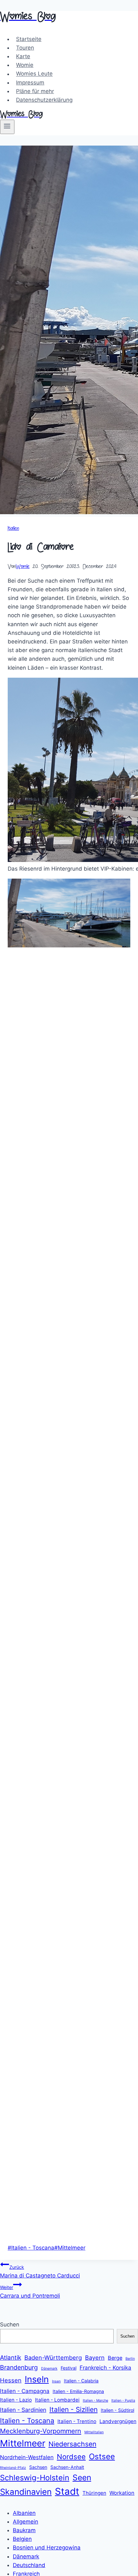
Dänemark (49, 2369)
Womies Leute (34, 74)
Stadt (67, 2491)
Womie (25, 65)
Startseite (29, 39)
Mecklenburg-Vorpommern (41, 2431)
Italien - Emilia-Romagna (78, 2391)
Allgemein (26, 2522)
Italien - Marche (95, 2401)
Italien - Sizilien (73, 2409)
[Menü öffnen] (7, 127)
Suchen (10, 2325)
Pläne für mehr (35, 91)
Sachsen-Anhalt (67, 2467)
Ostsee (102, 2456)
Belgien (22, 2539)
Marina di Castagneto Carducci (40, 2272)
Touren (25, 48)
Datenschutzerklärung (44, 100)
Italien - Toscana (31, 2248)
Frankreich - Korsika (105, 2368)
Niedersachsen (72, 2444)
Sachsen (38, 2467)
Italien (13, 529)
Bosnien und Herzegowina (47, 2548)
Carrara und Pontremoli (30, 2292)
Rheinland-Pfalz (13, 2468)
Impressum (30, 83)
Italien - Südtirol (117, 2410)
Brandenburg (19, 2367)
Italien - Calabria (81, 2381)
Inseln (37, 2379)
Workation (122, 2493)
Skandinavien (26, 2492)
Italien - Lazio (16, 2400)
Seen (82, 2477)
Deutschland (29, 2565)
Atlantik (11, 2358)
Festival (69, 2368)
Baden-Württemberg (53, 2357)
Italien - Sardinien (23, 2410)
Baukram (24, 2530)
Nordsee (71, 2457)
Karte (23, 56)
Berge (115, 2358)
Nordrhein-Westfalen (27, 2457)
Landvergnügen (118, 2421)
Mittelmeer (70, 2248)
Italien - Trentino (77, 2421)
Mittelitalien (94, 2432)
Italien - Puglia (123, 2401)
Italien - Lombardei (57, 2400)
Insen (56, 2381)
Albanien (24, 2513)
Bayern (95, 2357)
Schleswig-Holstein (35, 2478)
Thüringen (94, 2493)
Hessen (11, 2380)
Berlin (130, 2359)
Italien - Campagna (25, 2391)
